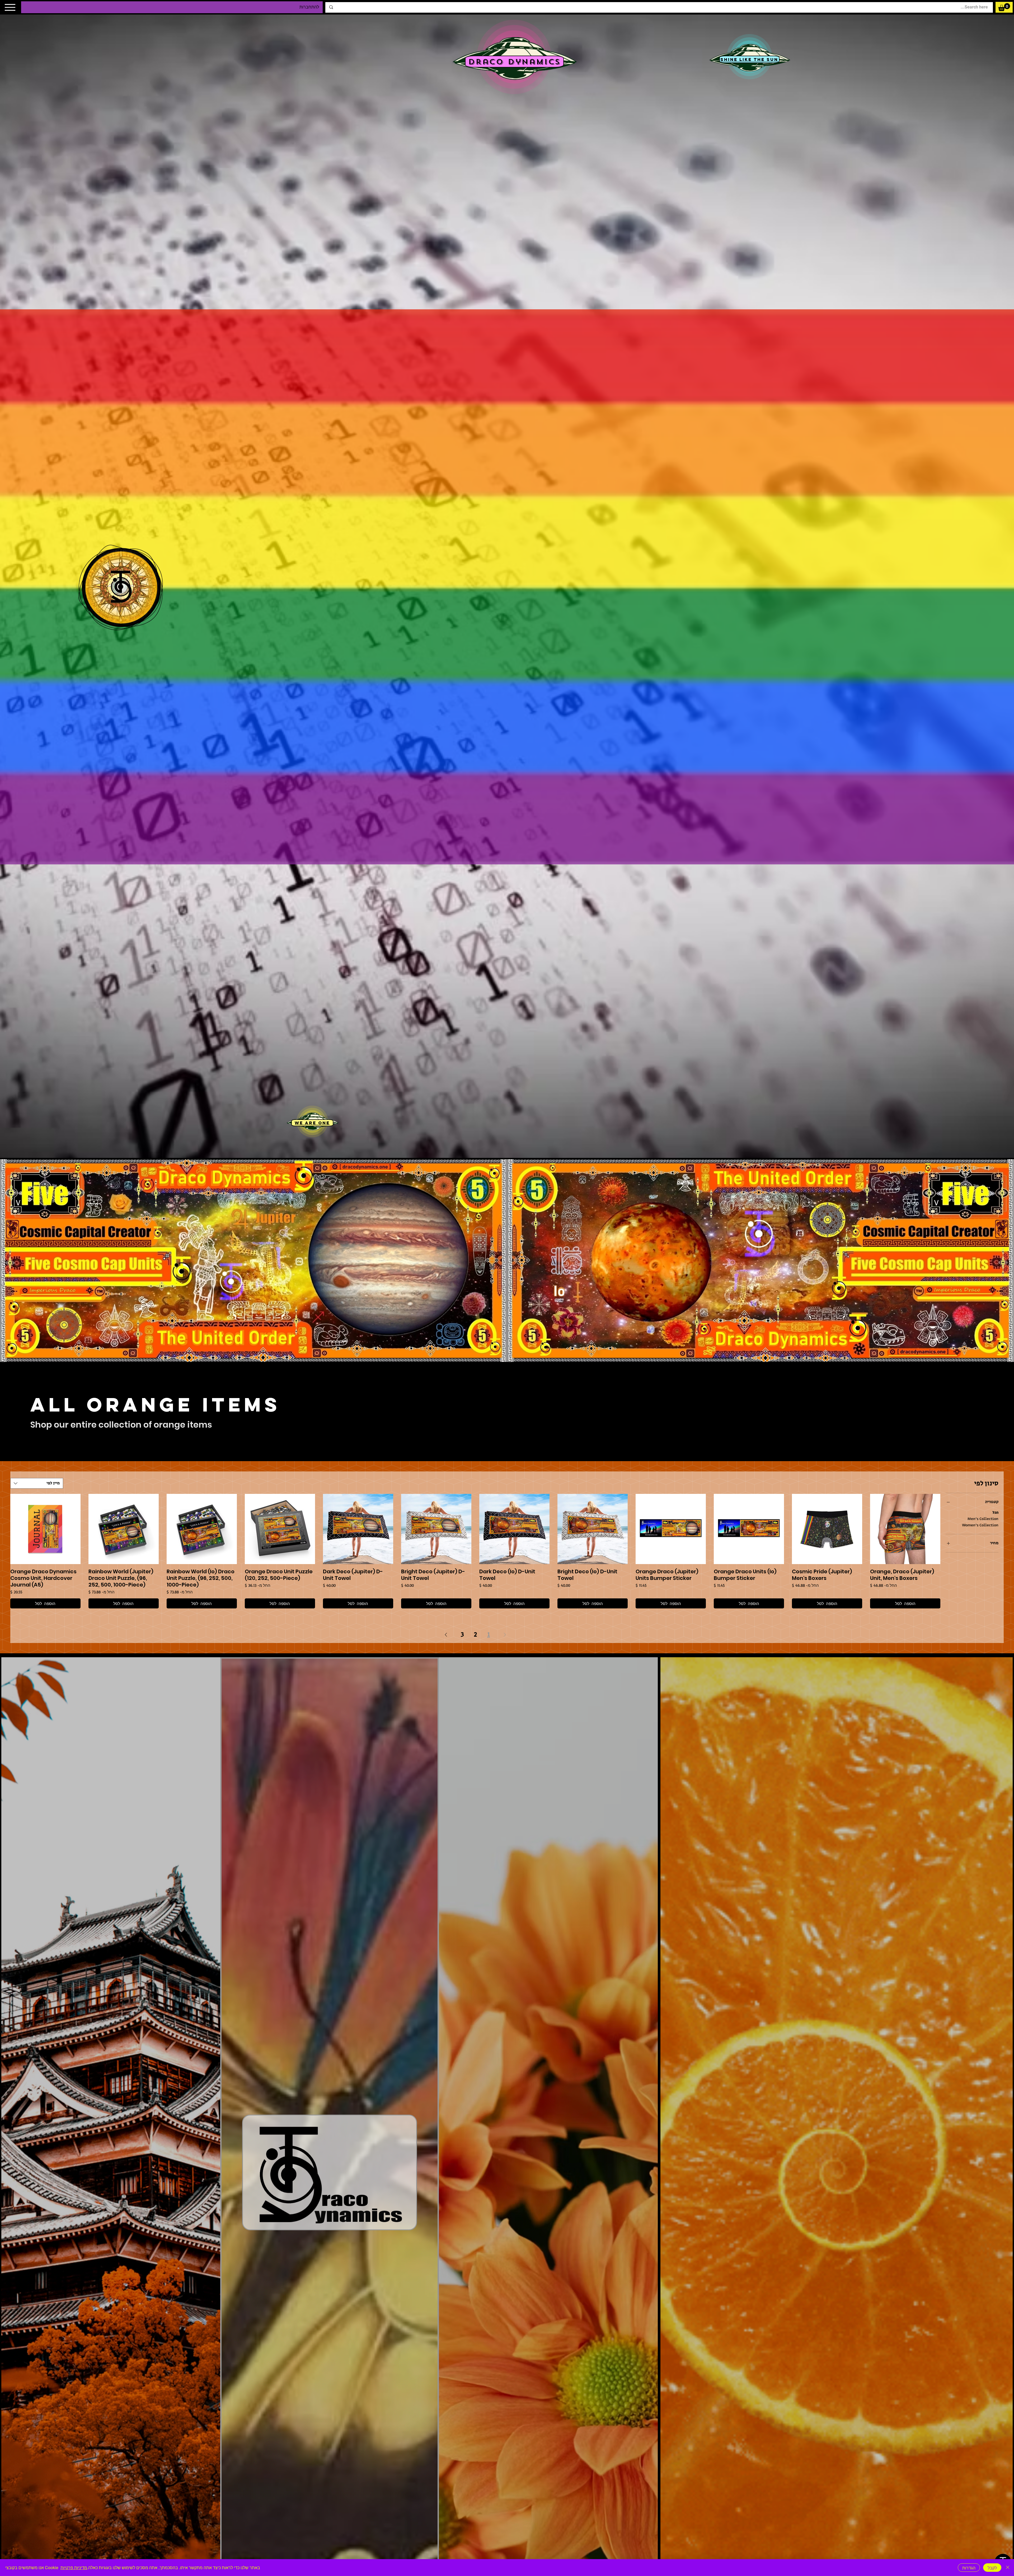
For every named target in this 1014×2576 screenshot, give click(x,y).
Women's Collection (980, 1525)
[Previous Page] (505, 1635)
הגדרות (969, 2568)
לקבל (992, 2568)
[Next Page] (446, 1635)
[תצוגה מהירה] (905, 1529)
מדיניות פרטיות (74, 2567)
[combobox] (37, 1483)
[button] (1004, 7)
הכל (996, 1513)
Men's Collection (983, 1519)
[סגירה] (1008, 2568)
